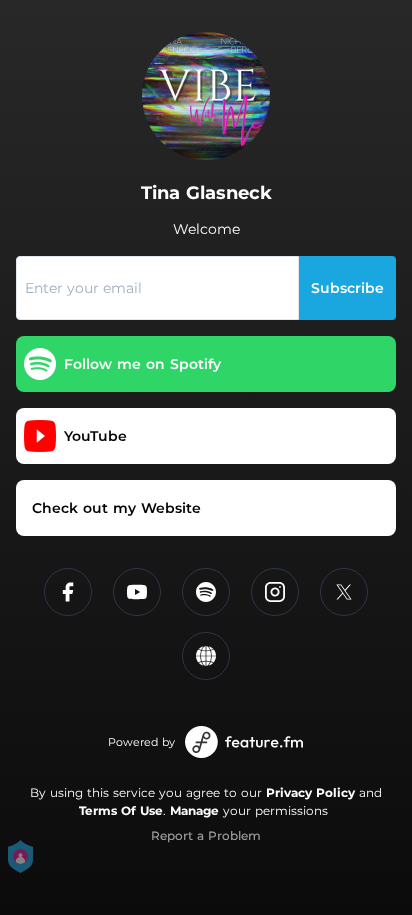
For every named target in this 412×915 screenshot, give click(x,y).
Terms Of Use (121, 810)
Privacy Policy (310, 792)
